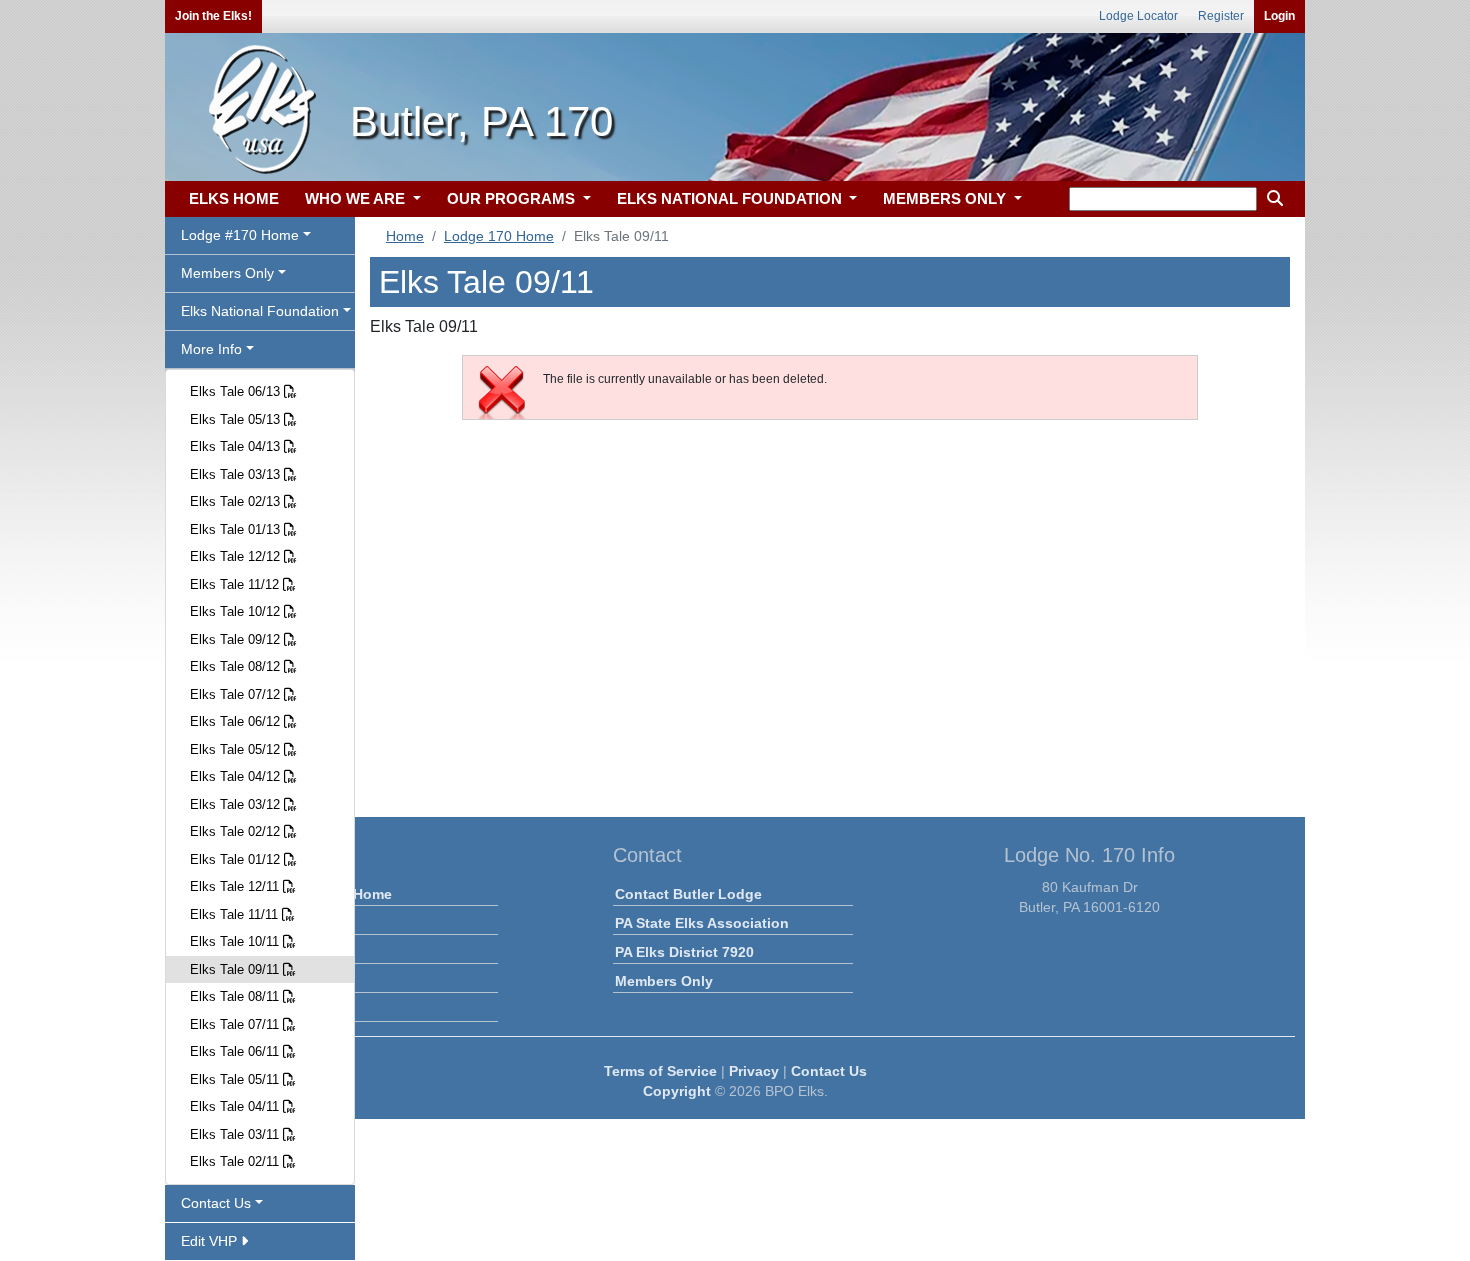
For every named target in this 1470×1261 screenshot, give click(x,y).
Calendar (290, 952)
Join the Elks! (213, 16)
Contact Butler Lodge (688, 894)
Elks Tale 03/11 (236, 1134)
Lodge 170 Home (499, 236)
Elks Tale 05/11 (236, 1079)
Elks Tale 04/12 (237, 776)
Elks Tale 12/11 (236, 886)
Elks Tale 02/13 (237, 501)
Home (405, 236)
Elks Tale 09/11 (236, 969)
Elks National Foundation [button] (260, 311)
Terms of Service (660, 1071)
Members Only (664, 981)
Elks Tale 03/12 (237, 804)
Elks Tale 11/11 (236, 914)
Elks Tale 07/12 (237, 694)
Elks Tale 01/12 (237, 859)
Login (1279, 16)
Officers (287, 1010)
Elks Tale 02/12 (237, 831)
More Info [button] (211, 349)
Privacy (754, 1071)
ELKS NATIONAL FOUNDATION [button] (731, 198)
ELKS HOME (234, 198)
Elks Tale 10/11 (236, 941)
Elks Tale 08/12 (237, 666)
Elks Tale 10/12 (237, 611)
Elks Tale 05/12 (237, 749)
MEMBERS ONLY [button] (946, 198)
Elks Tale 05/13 (237, 419)
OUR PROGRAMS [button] (513, 198)
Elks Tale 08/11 (236, 996)
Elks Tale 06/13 (237, 391)
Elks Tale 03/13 (237, 474)
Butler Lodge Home (326, 894)
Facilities (291, 981)
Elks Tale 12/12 (237, 556)
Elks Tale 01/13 (237, 529)
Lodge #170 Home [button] (240, 235)
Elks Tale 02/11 (236, 1161)
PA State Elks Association (702, 923)
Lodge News (302, 923)
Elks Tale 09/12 (237, 639)
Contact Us (829, 1071)
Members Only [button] (227, 273)
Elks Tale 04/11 (236, 1106)
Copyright (677, 1091)
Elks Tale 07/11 (236, 1024)
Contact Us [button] (216, 1203)
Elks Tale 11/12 (236, 584)
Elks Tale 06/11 (236, 1051)
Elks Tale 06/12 (237, 721)
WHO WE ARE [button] (357, 198)
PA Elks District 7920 (684, 952)
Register (1221, 16)
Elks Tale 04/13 (237, 446)
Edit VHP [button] (211, 1241)
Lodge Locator (1138, 16)
